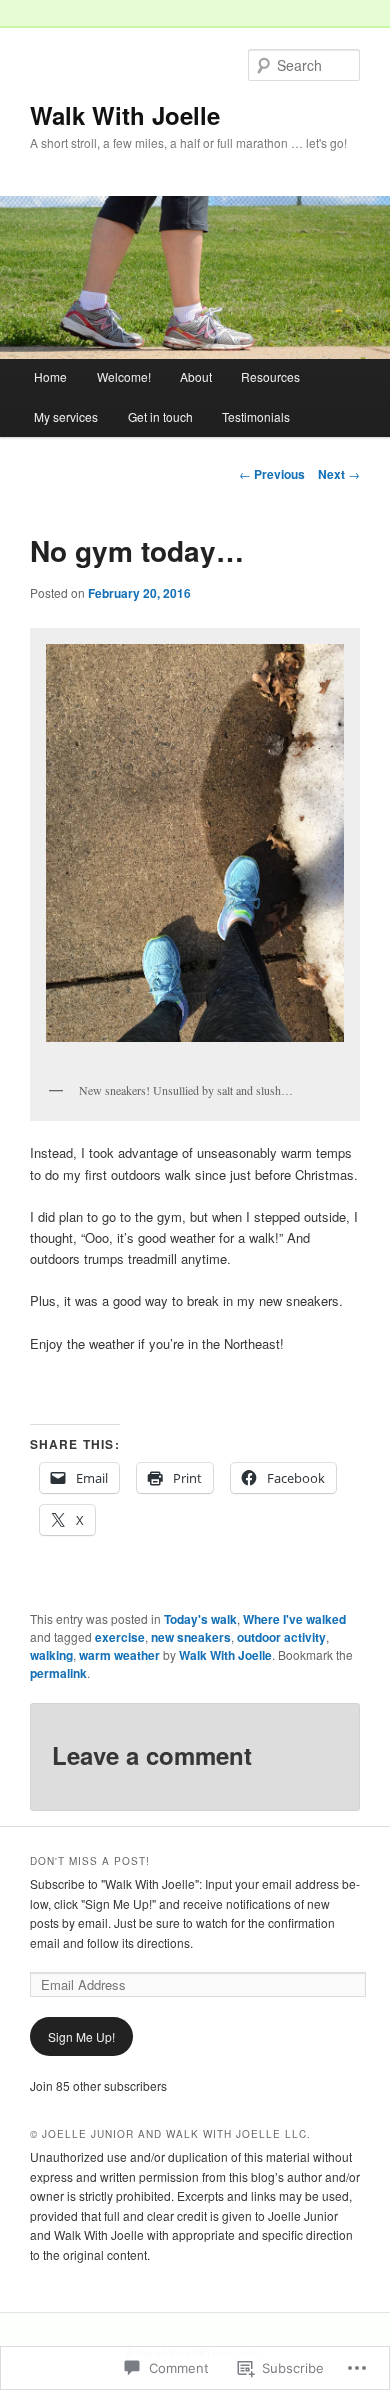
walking (51, 1655)
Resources (270, 376)
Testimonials (256, 416)
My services (66, 416)
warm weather (119, 1655)
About (196, 376)
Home (50, 376)
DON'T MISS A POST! (90, 1861)
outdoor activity (281, 1637)
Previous (272, 474)
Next (339, 474)
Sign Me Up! (81, 2036)
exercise (120, 1637)
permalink (58, 1673)
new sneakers (191, 1637)
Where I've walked (294, 1619)
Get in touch (160, 416)
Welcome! (124, 376)
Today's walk (200, 1619)
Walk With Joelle (125, 115)
